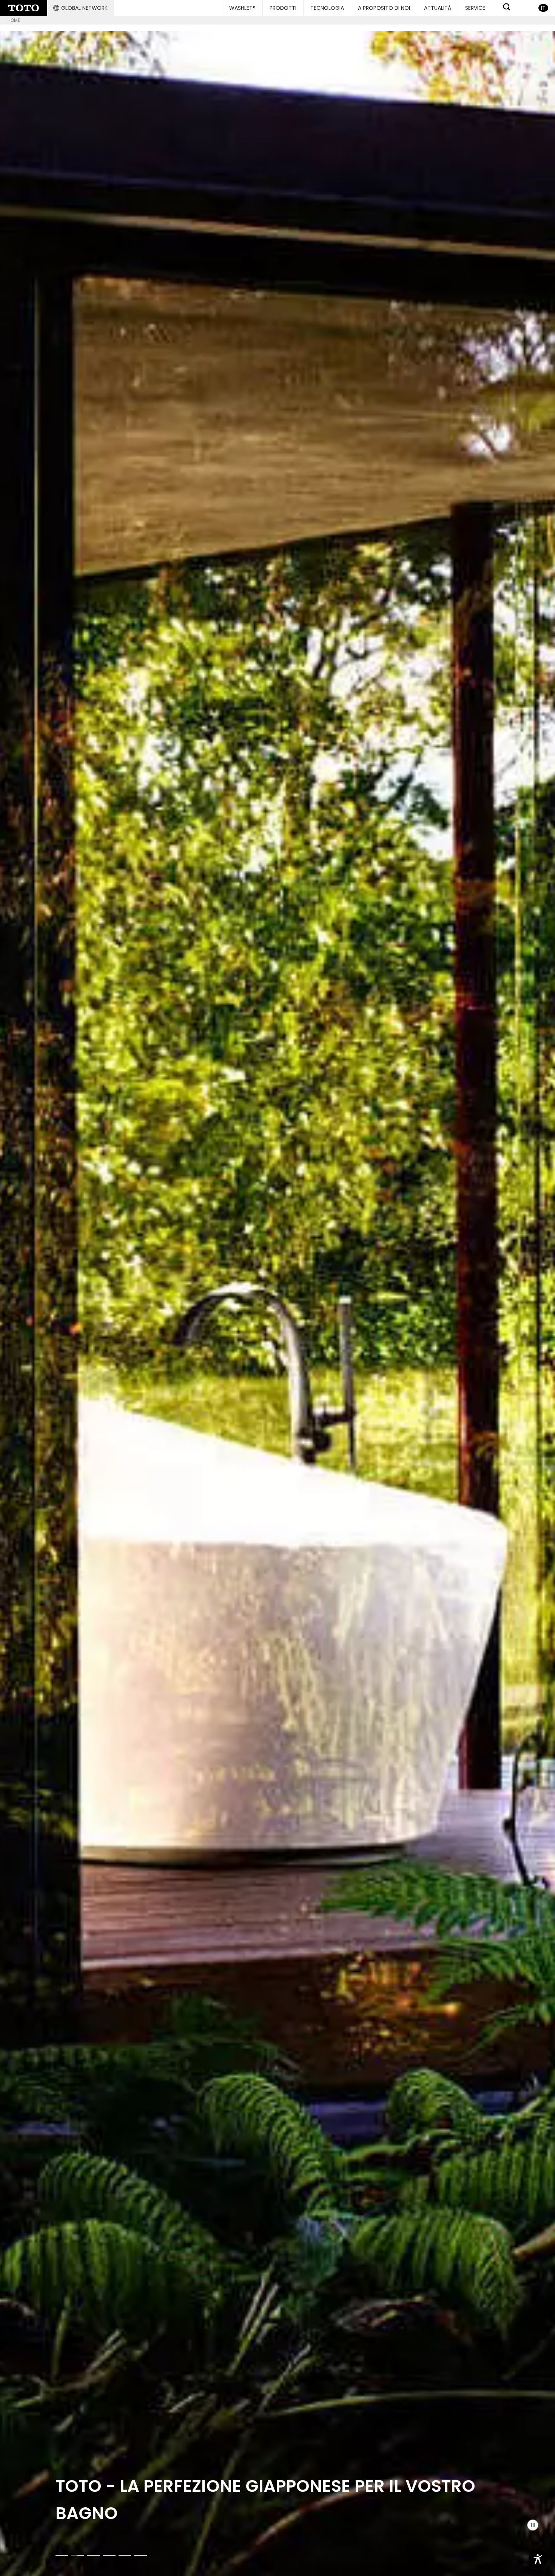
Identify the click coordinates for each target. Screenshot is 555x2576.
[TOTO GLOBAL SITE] (24, 8)
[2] (78, 2555)
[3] (93, 2555)
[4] (109, 2555)
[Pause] (533, 2525)
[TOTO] (277, 1303)
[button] (80, 8)
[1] (62, 2555)
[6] (140, 2555)
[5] (125, 2555)
